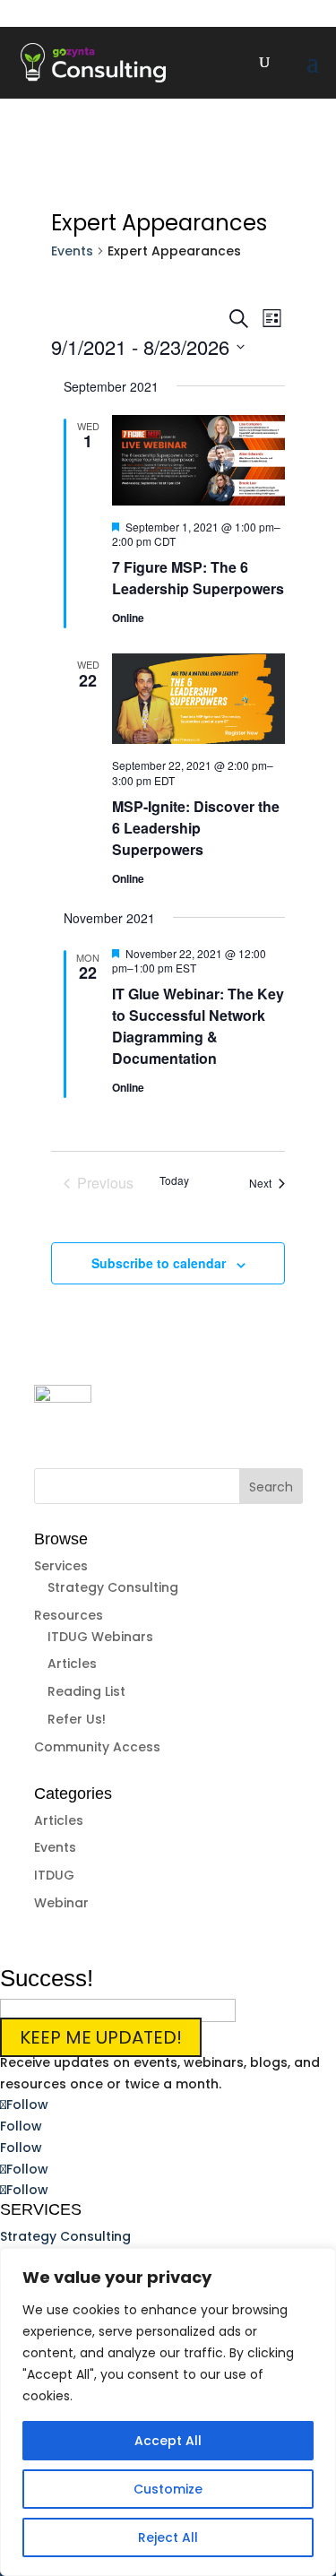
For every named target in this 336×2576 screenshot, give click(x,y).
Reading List (86, 1691)
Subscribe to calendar (159, 1263)
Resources (69, 1615)
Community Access (97, 1747)
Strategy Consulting (113, 1587)
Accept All (168, 2441)
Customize (168, 2489)
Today (174, 1180)
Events (72, 251)
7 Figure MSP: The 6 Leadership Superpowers (198, 578)
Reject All (168, 2537)
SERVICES (41, 2209)
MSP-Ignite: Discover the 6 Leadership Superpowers (196, 828)
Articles (72, 1664)
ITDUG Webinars (100, 1637)
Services (61, 1566)
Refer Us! (77, 1719)
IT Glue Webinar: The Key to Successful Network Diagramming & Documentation (198, 1026)
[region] (168, 2412)
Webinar (61, 1903)
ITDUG (54, 1875)
